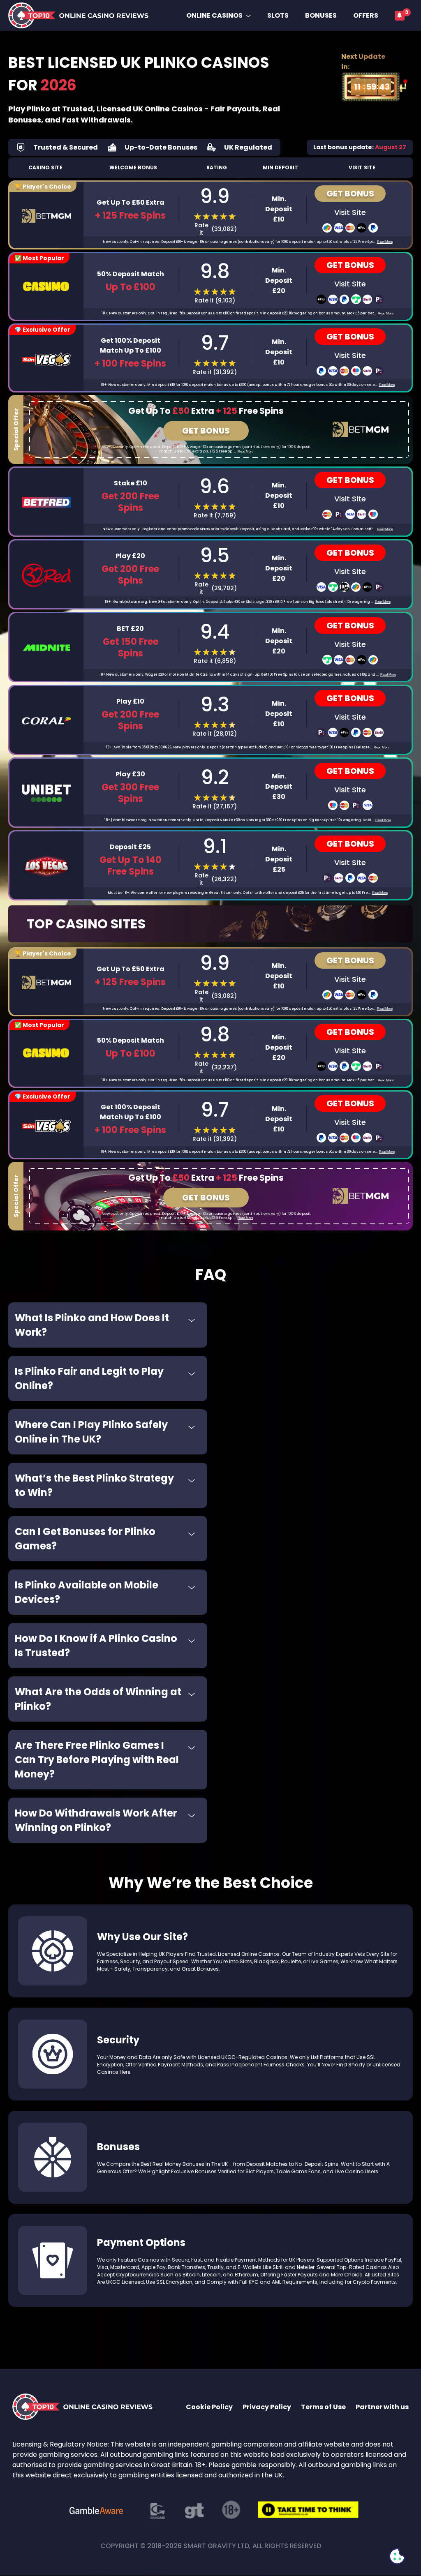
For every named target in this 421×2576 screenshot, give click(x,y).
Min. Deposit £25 (279, 859)
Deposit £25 (130, 847)
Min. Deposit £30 (279, 786)
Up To (131, 287)
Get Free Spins (130, 502)
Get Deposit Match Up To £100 (131, 345)
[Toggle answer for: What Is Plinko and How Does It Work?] (192, 1320)
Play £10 (130, 701)
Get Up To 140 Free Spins (131, 866)
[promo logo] (361, 429)
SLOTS (278, 15)
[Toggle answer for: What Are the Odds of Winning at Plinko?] (192, 1694)
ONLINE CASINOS (214, 15)
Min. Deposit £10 (279, 209)
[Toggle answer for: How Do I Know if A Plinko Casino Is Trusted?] (192, 1641)
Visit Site (350, 212)
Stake (131, 483)
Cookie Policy (209, 2407)
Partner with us (382, 2407)
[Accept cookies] (397, 2556)
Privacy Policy (267, 2407)
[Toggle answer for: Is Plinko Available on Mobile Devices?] (192, 1587)
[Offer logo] (46, 216)
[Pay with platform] (327, 228)
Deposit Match (131, 274)
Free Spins (130, 216)
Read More (385, 242)
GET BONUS (350, 194)
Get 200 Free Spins (130, 720)
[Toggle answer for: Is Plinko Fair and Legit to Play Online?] (192, 1373)
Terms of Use (323, 2407)
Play (130, 556)
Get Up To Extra (131, 202)
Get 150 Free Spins (131, 648)
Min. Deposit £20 (279, 280)
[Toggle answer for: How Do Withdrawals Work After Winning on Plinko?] (192, 1815)
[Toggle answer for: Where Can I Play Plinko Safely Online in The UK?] (192, 1427)
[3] (400, 16)
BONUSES (321, 15)
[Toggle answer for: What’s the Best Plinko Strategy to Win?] (192, 1480)
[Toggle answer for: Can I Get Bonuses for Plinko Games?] (192, 1534)
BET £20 (130, 629)
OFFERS (366, 15)
